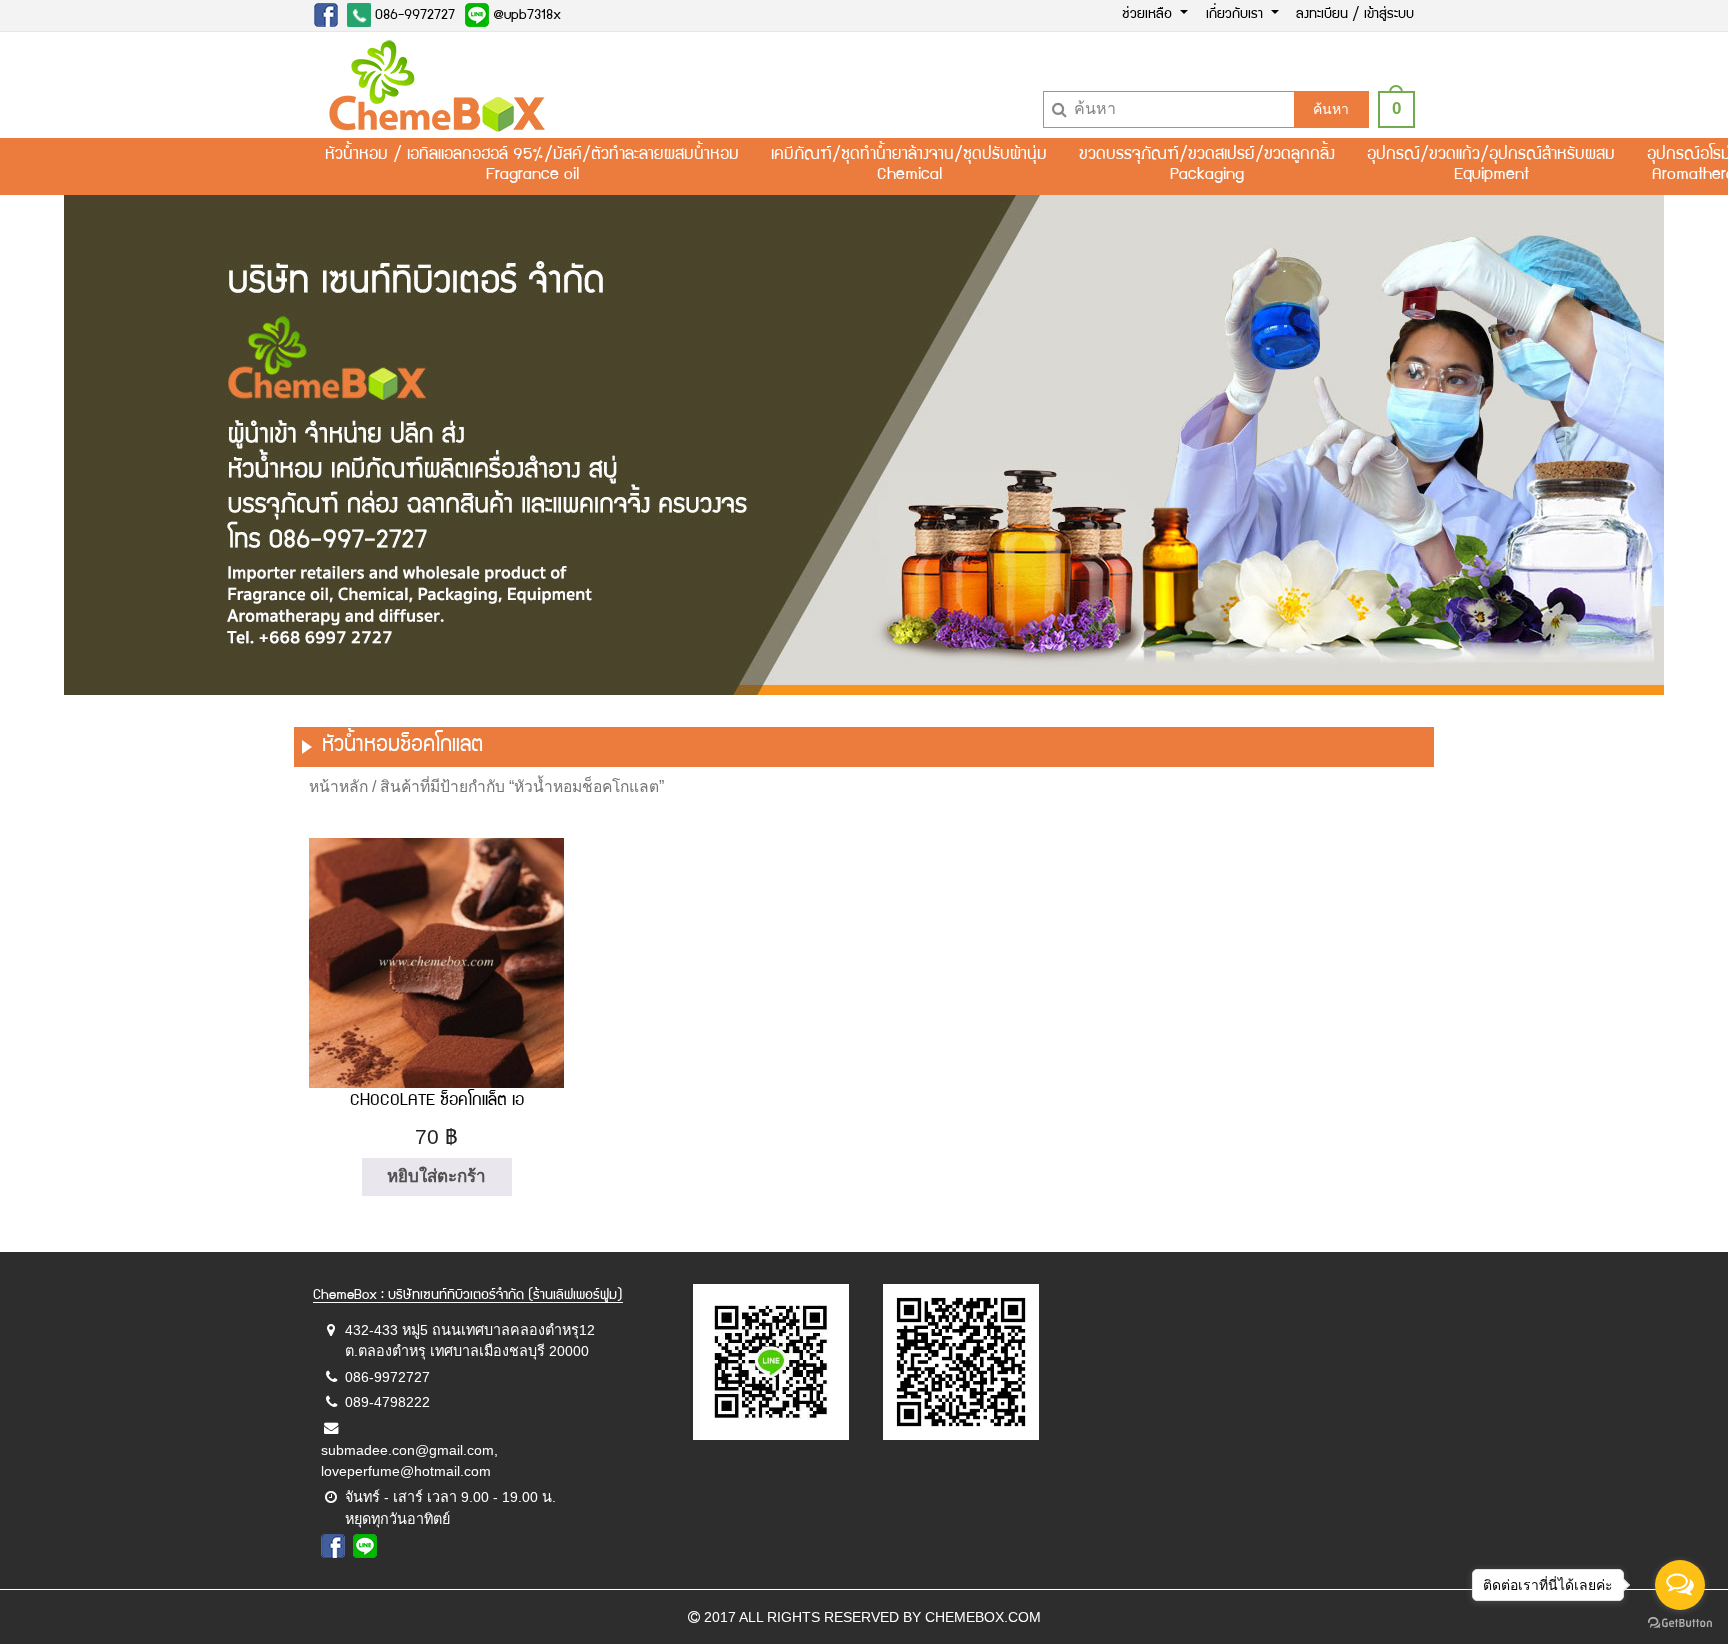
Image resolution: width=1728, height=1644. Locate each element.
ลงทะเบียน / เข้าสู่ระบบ (1355, 15)
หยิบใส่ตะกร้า (436, 1176)
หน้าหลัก (338, 786)
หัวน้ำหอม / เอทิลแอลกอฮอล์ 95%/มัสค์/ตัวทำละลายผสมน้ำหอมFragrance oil (532, 166)
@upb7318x (525, 16)
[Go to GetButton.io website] (1680, 1623)
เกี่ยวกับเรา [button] (1236, 15)
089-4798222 (387, 1402)
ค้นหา (1331, 109)
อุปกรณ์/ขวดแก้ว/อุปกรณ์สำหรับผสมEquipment (1491, 166)
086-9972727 (413, 16)
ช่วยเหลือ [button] (1149, 15)
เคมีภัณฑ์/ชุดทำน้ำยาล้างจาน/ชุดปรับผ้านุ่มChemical (909, 166)
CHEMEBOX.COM (983, 1617)
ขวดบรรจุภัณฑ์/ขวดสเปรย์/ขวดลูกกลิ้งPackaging (1207, 166)
